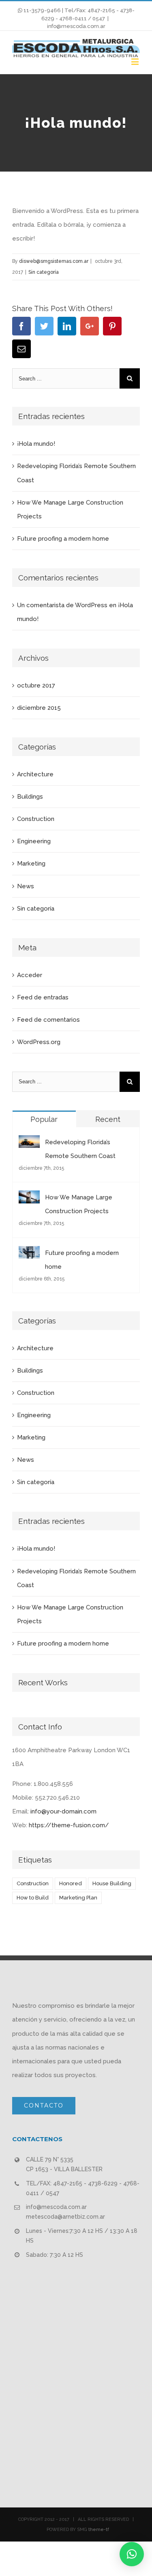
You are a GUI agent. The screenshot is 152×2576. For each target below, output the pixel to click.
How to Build (33, 1898)
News (26, 886)
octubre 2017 (36, 685)
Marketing (31, 864)
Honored (71, 1883)
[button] (132, 2554)
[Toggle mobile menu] (136, 61)
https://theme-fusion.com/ (69, 1825)
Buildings (30, 797)
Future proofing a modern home (63, 539)
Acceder (30, 975)
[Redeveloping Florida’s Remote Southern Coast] (29, 1142)
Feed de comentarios (48, 1020)
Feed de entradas (43, 997)
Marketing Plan (78, 1898)
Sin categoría (44, 272)
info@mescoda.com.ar (76, 26)
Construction (36, 819)
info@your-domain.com (63, 1811)
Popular (44, 1119)
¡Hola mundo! (36, 444)
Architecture (35, 774)
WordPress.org (39, 1042)
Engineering (34, 841)
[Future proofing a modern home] (29, 1253)
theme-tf (98, 2530)
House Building (112, 1883)
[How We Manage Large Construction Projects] (29, 1197)
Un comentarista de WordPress (62, 605)
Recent (108, 1119)
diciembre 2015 (39, 708)
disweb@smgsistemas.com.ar (54, 261)
